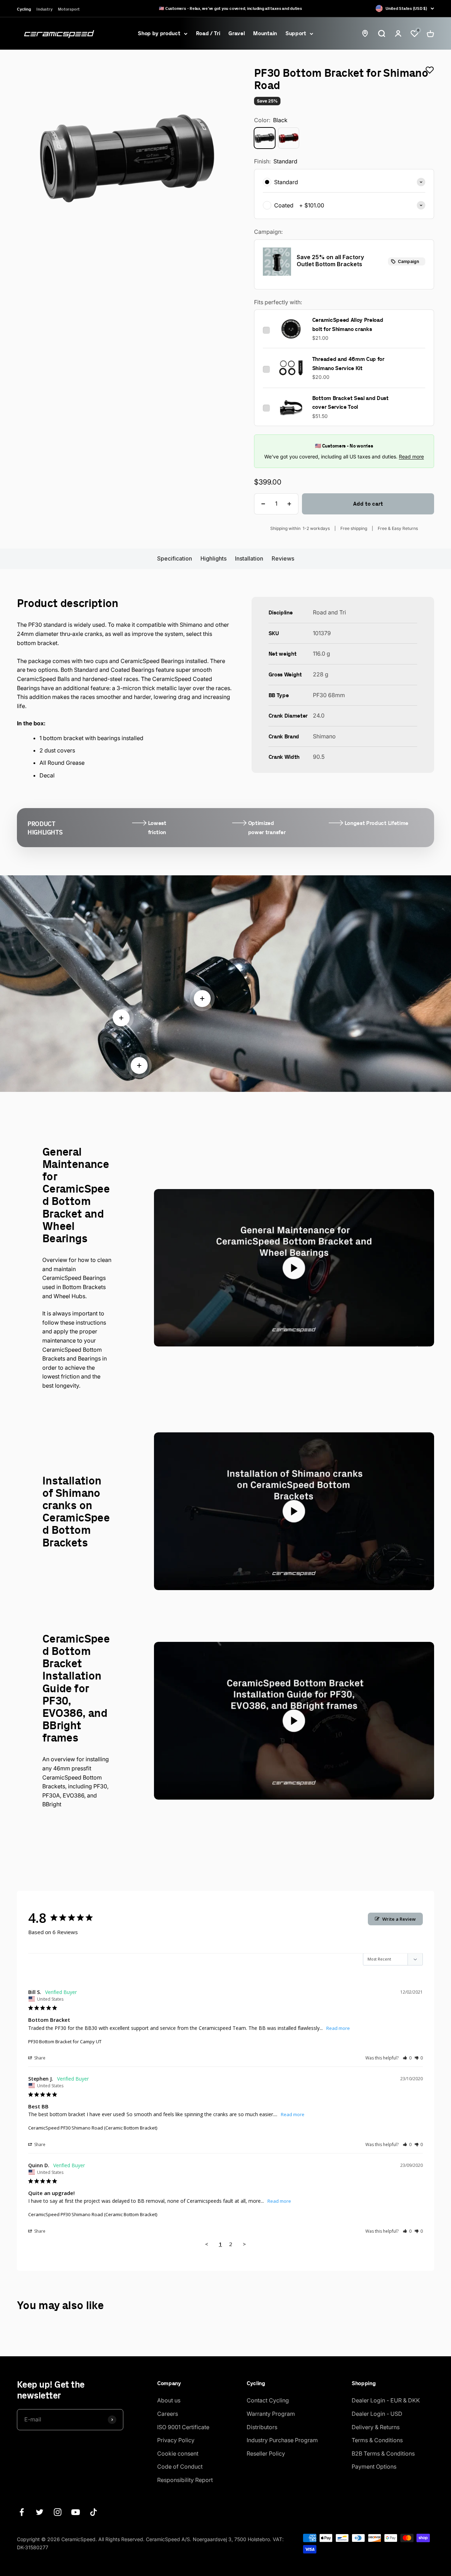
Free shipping (354, 528)
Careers (168, 2414)
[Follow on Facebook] (22, 2512)
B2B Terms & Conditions (383, 2453)
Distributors (262, 2427)
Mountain (265, 33)
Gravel (236, 33)
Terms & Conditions (377, 2440)
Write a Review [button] (399, 1919)
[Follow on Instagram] (58, 2512)
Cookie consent (178, 2453)
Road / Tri (208, 33)
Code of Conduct (180, 2466)
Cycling (24, 9)
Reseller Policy (266, 2453)
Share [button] (39, 2058)
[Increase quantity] (289, 504)
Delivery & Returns (376, 2427)
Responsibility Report (185, 2480)
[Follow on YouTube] (76, 2512)
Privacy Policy (176, 2440)
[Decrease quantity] (263, 504)
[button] (407, 2058)
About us (169, 2400)
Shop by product (159, 33)
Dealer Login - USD (377, 2414)
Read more (411, 457)
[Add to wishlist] (430, 70)
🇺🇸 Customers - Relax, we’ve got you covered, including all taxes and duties (230, 8)
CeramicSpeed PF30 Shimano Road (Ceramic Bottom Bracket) (93, 2128)
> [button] (244, 2244)
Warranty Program (271, 2414)
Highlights (214, 558)
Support (296, 33)
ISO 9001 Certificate (183, 2427)
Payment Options (374, 2466)
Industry (44, 9)
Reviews (283, 558)
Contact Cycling (268, 2400)
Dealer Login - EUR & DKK (386, 2400)
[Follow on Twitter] (40, 2512)
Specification (175, 558)
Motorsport (69, 9)
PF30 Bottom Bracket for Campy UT (65, 2042)
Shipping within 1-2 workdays (300, 528)
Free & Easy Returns (398, 528)
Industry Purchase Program (282, 2440)
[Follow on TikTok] (94, 2512)
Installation (249, 558)
